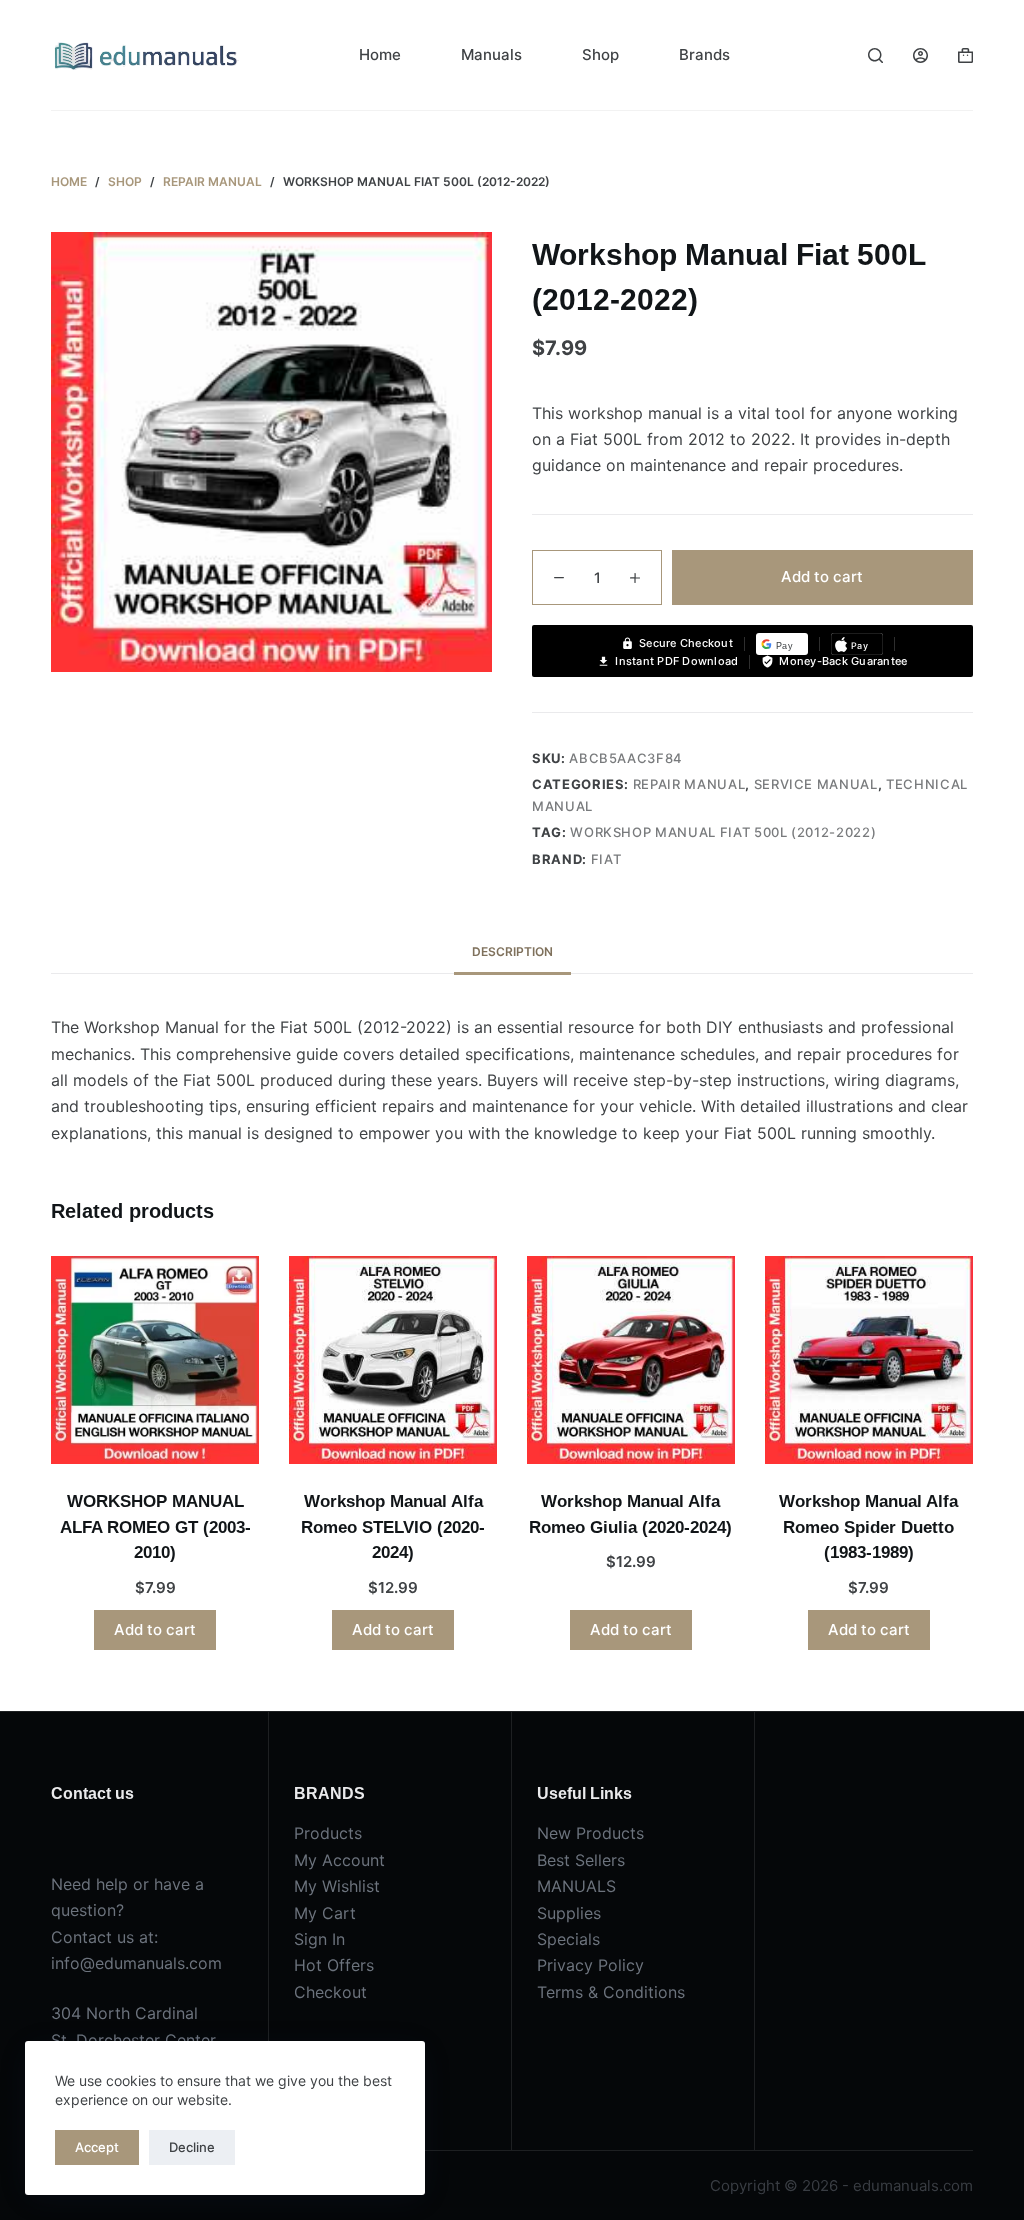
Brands (704, 54)
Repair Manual (689, 784)
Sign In (319, 1939)
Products (328, 1833)
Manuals (491, 54)
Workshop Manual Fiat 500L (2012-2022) (723, 832)
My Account (339, 1860)
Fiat (606, 859)
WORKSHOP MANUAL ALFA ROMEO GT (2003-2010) (155, 1527)
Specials (568, 1939)
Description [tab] (512, 951)
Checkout (330, 1992)
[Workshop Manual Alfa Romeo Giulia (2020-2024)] (631, 1360)
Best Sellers (581, 1860)
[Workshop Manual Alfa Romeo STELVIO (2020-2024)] (393, 1360)
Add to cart (822, 576)
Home (380, 54)
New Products (590, 1833)
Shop (600, 54)
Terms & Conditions (611, 1992)
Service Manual (816, 784)
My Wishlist (337, 1886)
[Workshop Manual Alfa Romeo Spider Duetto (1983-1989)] (869, 1360)
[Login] (920, 55)
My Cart (325, 1913)
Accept (97, 2147)
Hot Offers (334, 1965)
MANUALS (576, 1886)
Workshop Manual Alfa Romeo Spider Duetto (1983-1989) (868, 1527)
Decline (192, 2147)
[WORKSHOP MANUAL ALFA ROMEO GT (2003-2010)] (155, 1360)
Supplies (569, 1913)
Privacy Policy (590, 1965)
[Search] (875, 55)
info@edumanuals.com (136, 1963)
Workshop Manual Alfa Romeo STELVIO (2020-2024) (393, 1527)
